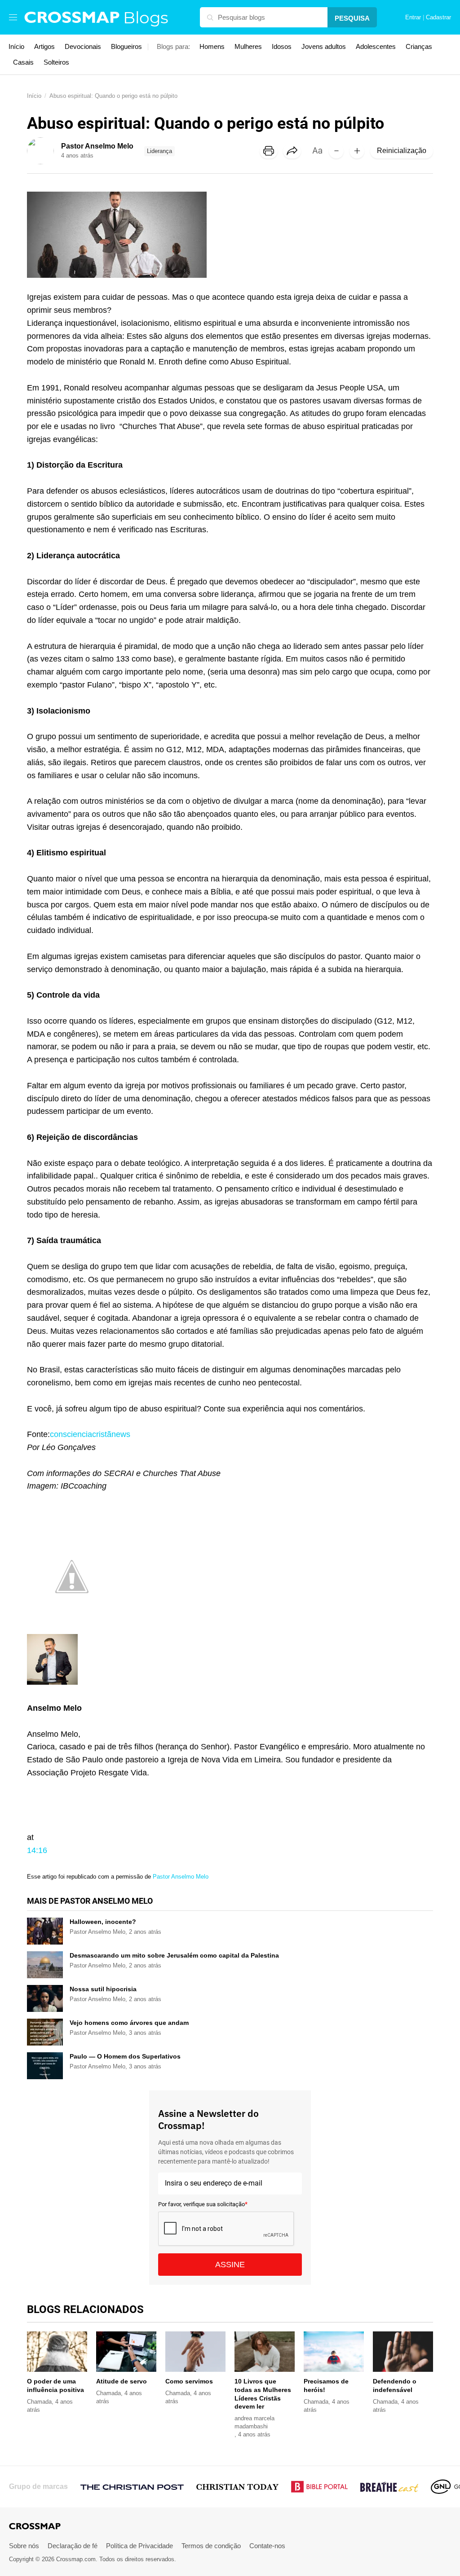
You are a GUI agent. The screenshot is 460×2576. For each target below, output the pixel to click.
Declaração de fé (73, 2546)
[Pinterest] (350, 175)
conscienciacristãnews (90, 1434)
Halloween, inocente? (103, 1922)
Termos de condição (211, 2546)
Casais (23, 62)
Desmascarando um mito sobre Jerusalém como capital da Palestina (174, 1955)
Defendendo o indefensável (395, 2385)
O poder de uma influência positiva (55, 2385)
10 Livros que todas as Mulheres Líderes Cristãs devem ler (263, 2394)
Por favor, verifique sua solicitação (203, 2204)
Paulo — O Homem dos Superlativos (125, 2056)
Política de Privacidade (139, 2546)
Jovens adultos (324, 46)
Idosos (282, 46)
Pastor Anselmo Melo (181, 1877)
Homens (212, 46)
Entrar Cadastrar (428, 18)
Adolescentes (376, 46)
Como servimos (189, 2381)
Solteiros (56, 62)
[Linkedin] (332, 175)
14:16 (37, 1850)
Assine (230, 2265)
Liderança (159, 151)
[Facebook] (295, 175)
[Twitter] (313, 175)
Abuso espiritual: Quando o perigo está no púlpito (113, 96)
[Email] (368, 175)
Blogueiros (126, 46)
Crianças (419, 46)
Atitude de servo (122, 2381)
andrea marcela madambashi (254, 2422)
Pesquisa (352, 18)
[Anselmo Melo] (72, 1615)
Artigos (44, 46)
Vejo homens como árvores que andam (129, 2023)
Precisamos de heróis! (326, 2385)
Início (16, 46)
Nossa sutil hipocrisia (103, 1989)
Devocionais (83, 46)
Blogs (146, 18)
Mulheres (248, 46)
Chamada (39, 2402)
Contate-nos (267, 2546)
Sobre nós (24, 2546)
